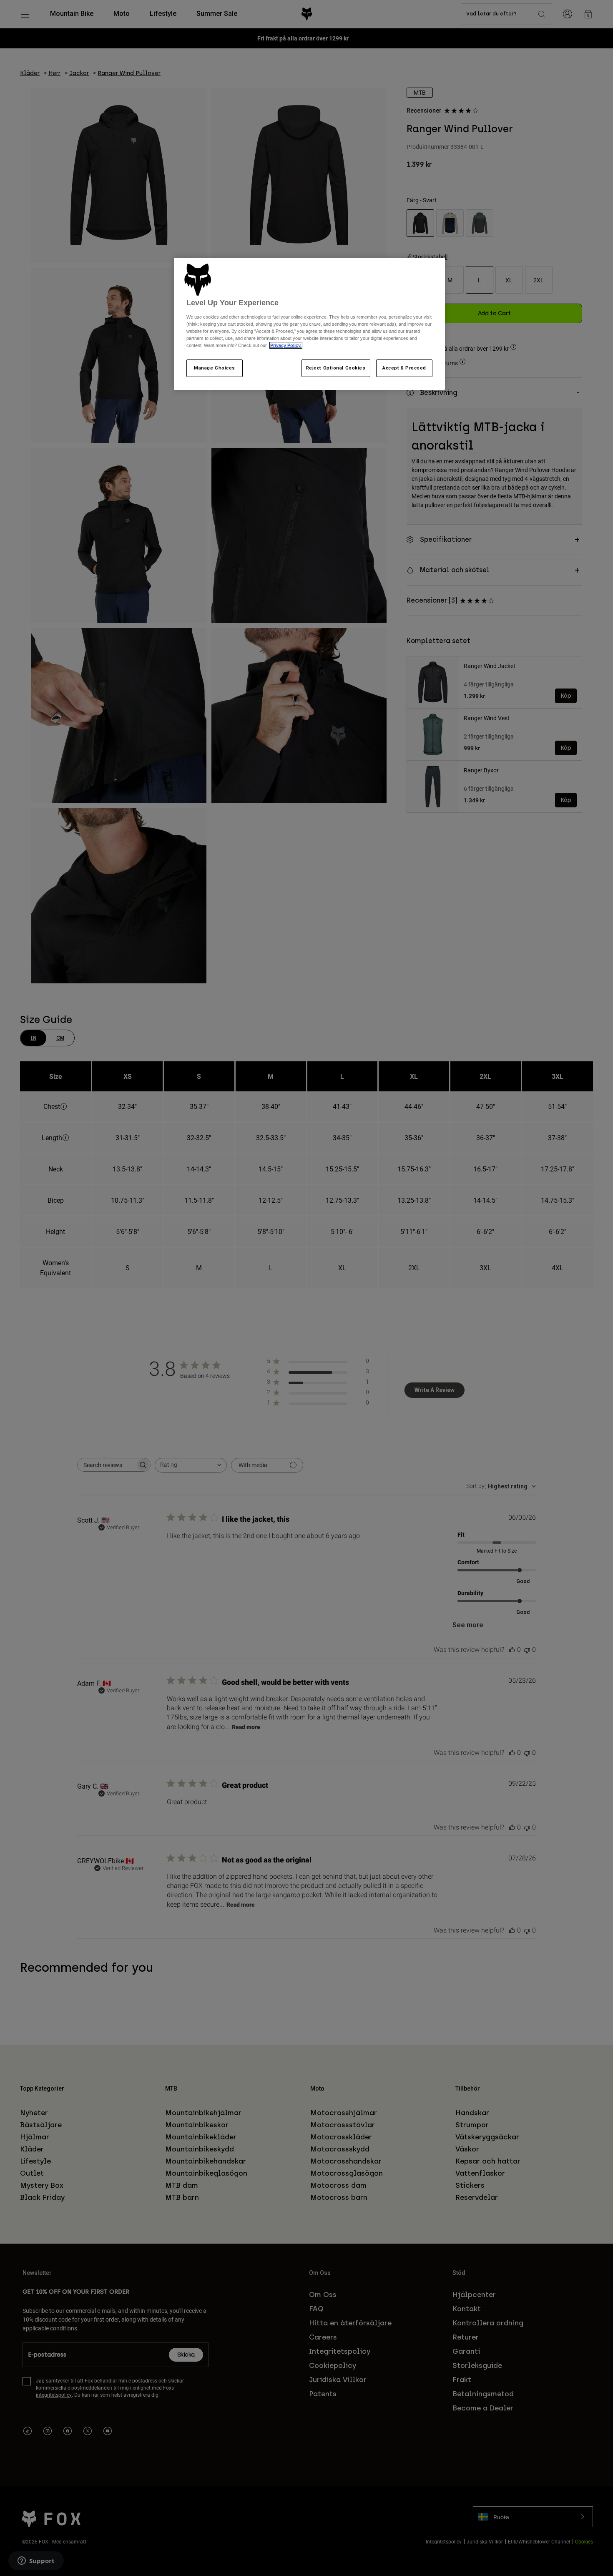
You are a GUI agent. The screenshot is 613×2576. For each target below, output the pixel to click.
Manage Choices (215, 368)
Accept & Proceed (404, 368)
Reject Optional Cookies (336, 368)
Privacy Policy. (286, 345)
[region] (309, 324)
